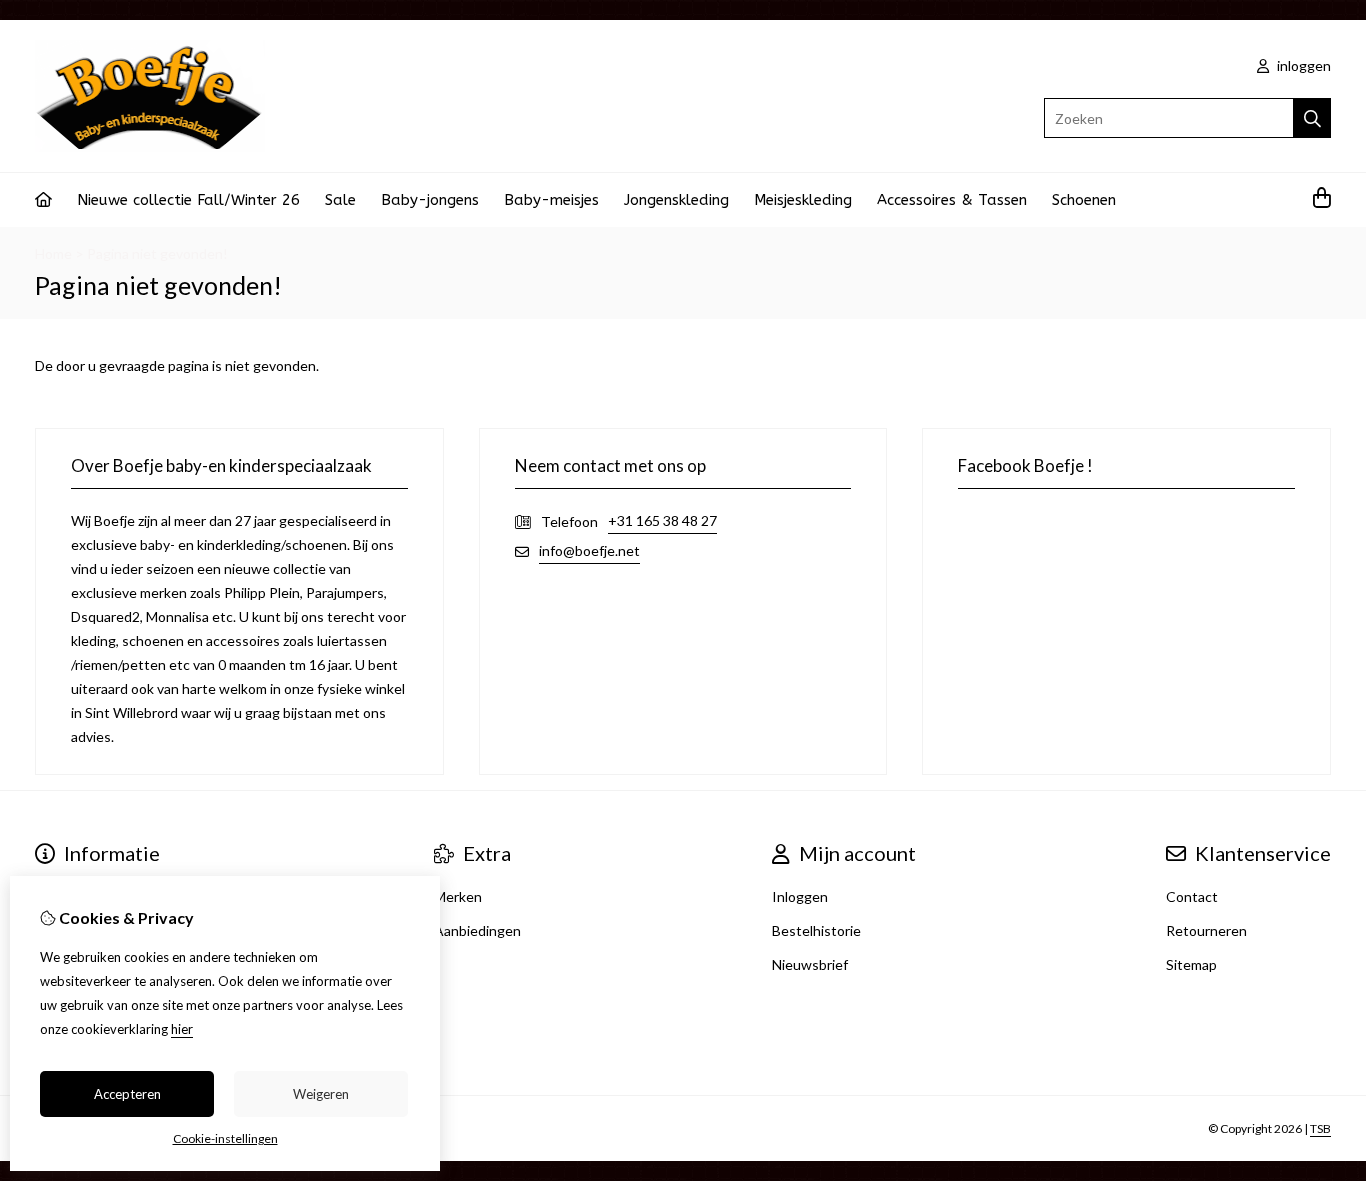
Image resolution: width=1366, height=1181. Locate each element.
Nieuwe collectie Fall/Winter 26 (188, 200)
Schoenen (1084, 200)
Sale (340, 200)
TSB (1320, 1128)
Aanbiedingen (477, 930)
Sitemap (1191, 964)
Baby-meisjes (551, 200)
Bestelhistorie (816, 930)
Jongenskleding (676, 200)
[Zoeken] (1312, 118)
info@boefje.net (589, 550)
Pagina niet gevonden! (157, 253)
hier (182, 1029)
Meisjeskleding (803, 200)
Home (53, 253)
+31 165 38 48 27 (662, 520)
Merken (458, 896)
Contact (1192, 896)
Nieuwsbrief (810, 964)
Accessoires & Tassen (952, 200)
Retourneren (1206, 930)
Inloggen (800, 896)
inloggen (1302, 65)
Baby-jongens (430, 200)
